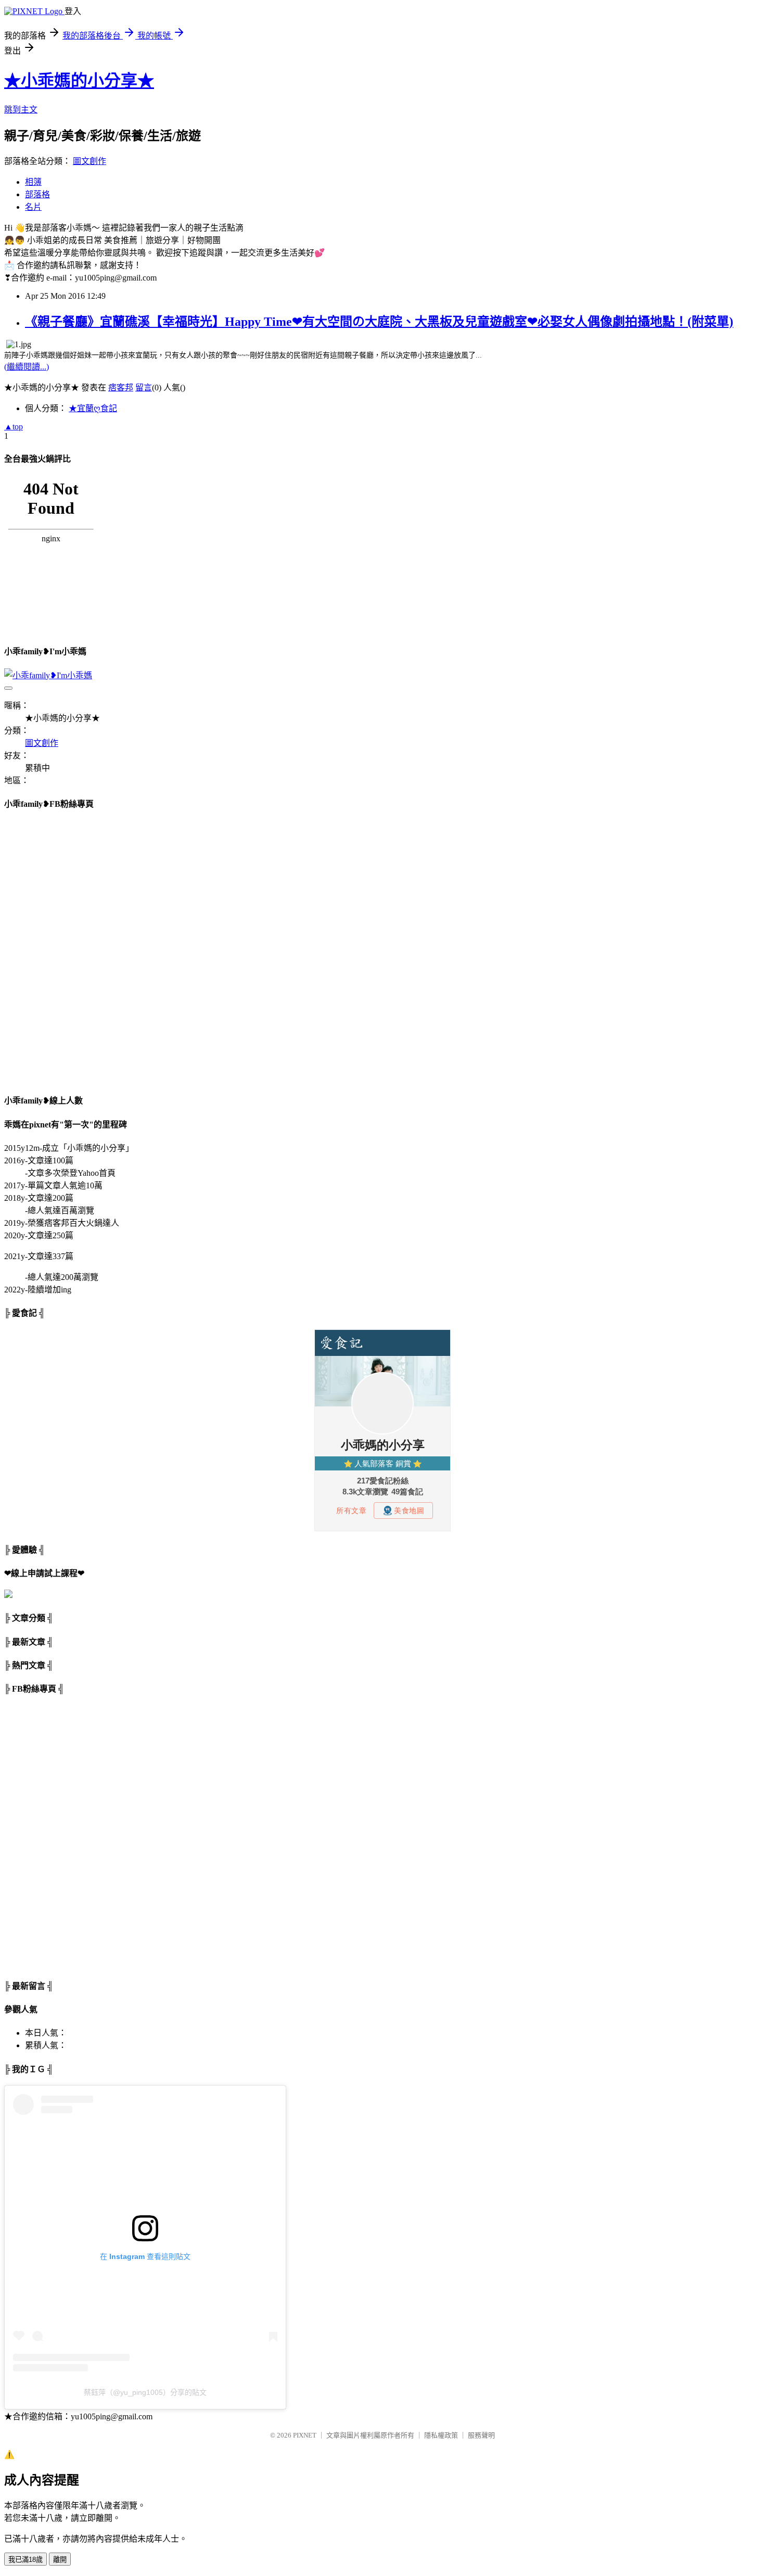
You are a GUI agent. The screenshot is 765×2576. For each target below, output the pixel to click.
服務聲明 (481, 2435)
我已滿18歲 (25, 2560)
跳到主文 (21, 110)
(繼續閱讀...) (27, 367)
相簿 (33, 182)
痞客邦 (121, 388)
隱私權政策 (441, 2435)
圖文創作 (90, 161)
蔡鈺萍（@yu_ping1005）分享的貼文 (145, 2392)
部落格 (37, 194)
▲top (14, 427)
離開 (60, 2560)
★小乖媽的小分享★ (79, 81)
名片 (33, 207)
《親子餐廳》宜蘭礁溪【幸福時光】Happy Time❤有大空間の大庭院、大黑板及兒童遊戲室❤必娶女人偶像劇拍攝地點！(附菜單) (379, 322)
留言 (144, 388)
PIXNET (305, 2435)
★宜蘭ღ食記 (93, 408)
